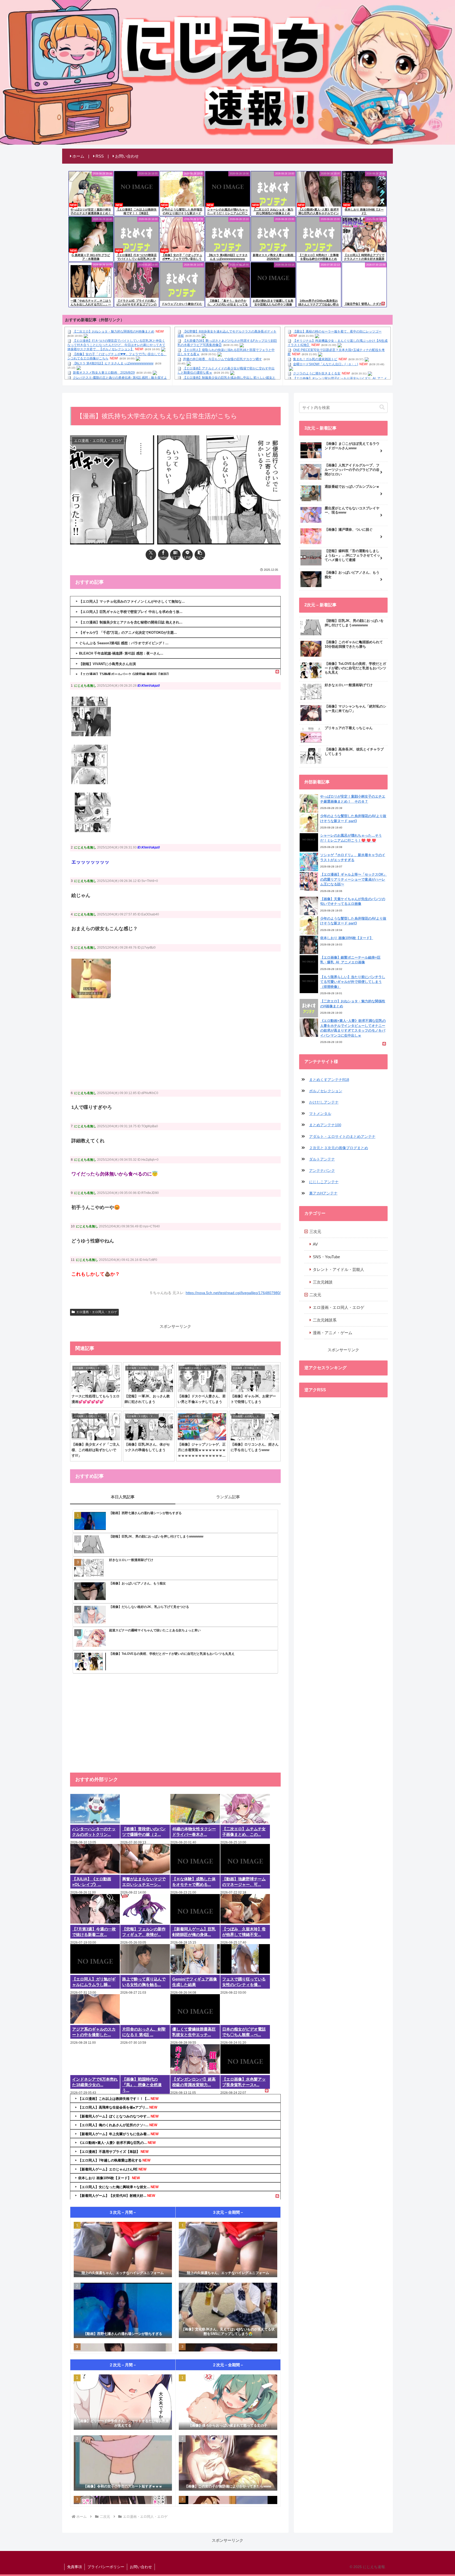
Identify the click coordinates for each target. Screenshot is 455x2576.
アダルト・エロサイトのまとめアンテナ (342, 1136)
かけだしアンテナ (324, 1102)
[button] (200, 555)
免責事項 (75, 2567)
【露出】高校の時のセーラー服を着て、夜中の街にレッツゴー (337, 331)
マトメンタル (320, 1114)
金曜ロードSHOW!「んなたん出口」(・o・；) (326, 364)
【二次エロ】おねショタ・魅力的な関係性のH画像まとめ (114, 331)
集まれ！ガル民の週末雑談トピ (315, 359)
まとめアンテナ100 (325, 1125)
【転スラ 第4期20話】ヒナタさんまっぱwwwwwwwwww (113, 363)
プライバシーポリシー (106, 2567)
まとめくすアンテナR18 (329, 1080)
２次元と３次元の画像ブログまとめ (339, 1148)
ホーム (78, 156)
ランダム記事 (228, 1497)
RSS (100, 156)
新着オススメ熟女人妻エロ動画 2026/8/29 (104, 373)
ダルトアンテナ (322, 1159)
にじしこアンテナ (324, 1182)
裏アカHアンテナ (323, 1193)
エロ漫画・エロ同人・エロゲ (97, 1312)
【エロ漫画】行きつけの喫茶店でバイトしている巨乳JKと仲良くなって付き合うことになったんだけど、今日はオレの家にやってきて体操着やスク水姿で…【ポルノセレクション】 (116, 345)
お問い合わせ (127, 156)
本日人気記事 (123, 1497)
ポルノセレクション (326, 1091)
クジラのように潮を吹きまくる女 (317, 373)
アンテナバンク (322, 1170)
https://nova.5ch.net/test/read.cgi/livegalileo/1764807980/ (233, 1293)
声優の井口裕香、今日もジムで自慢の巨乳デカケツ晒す (222, 359)
